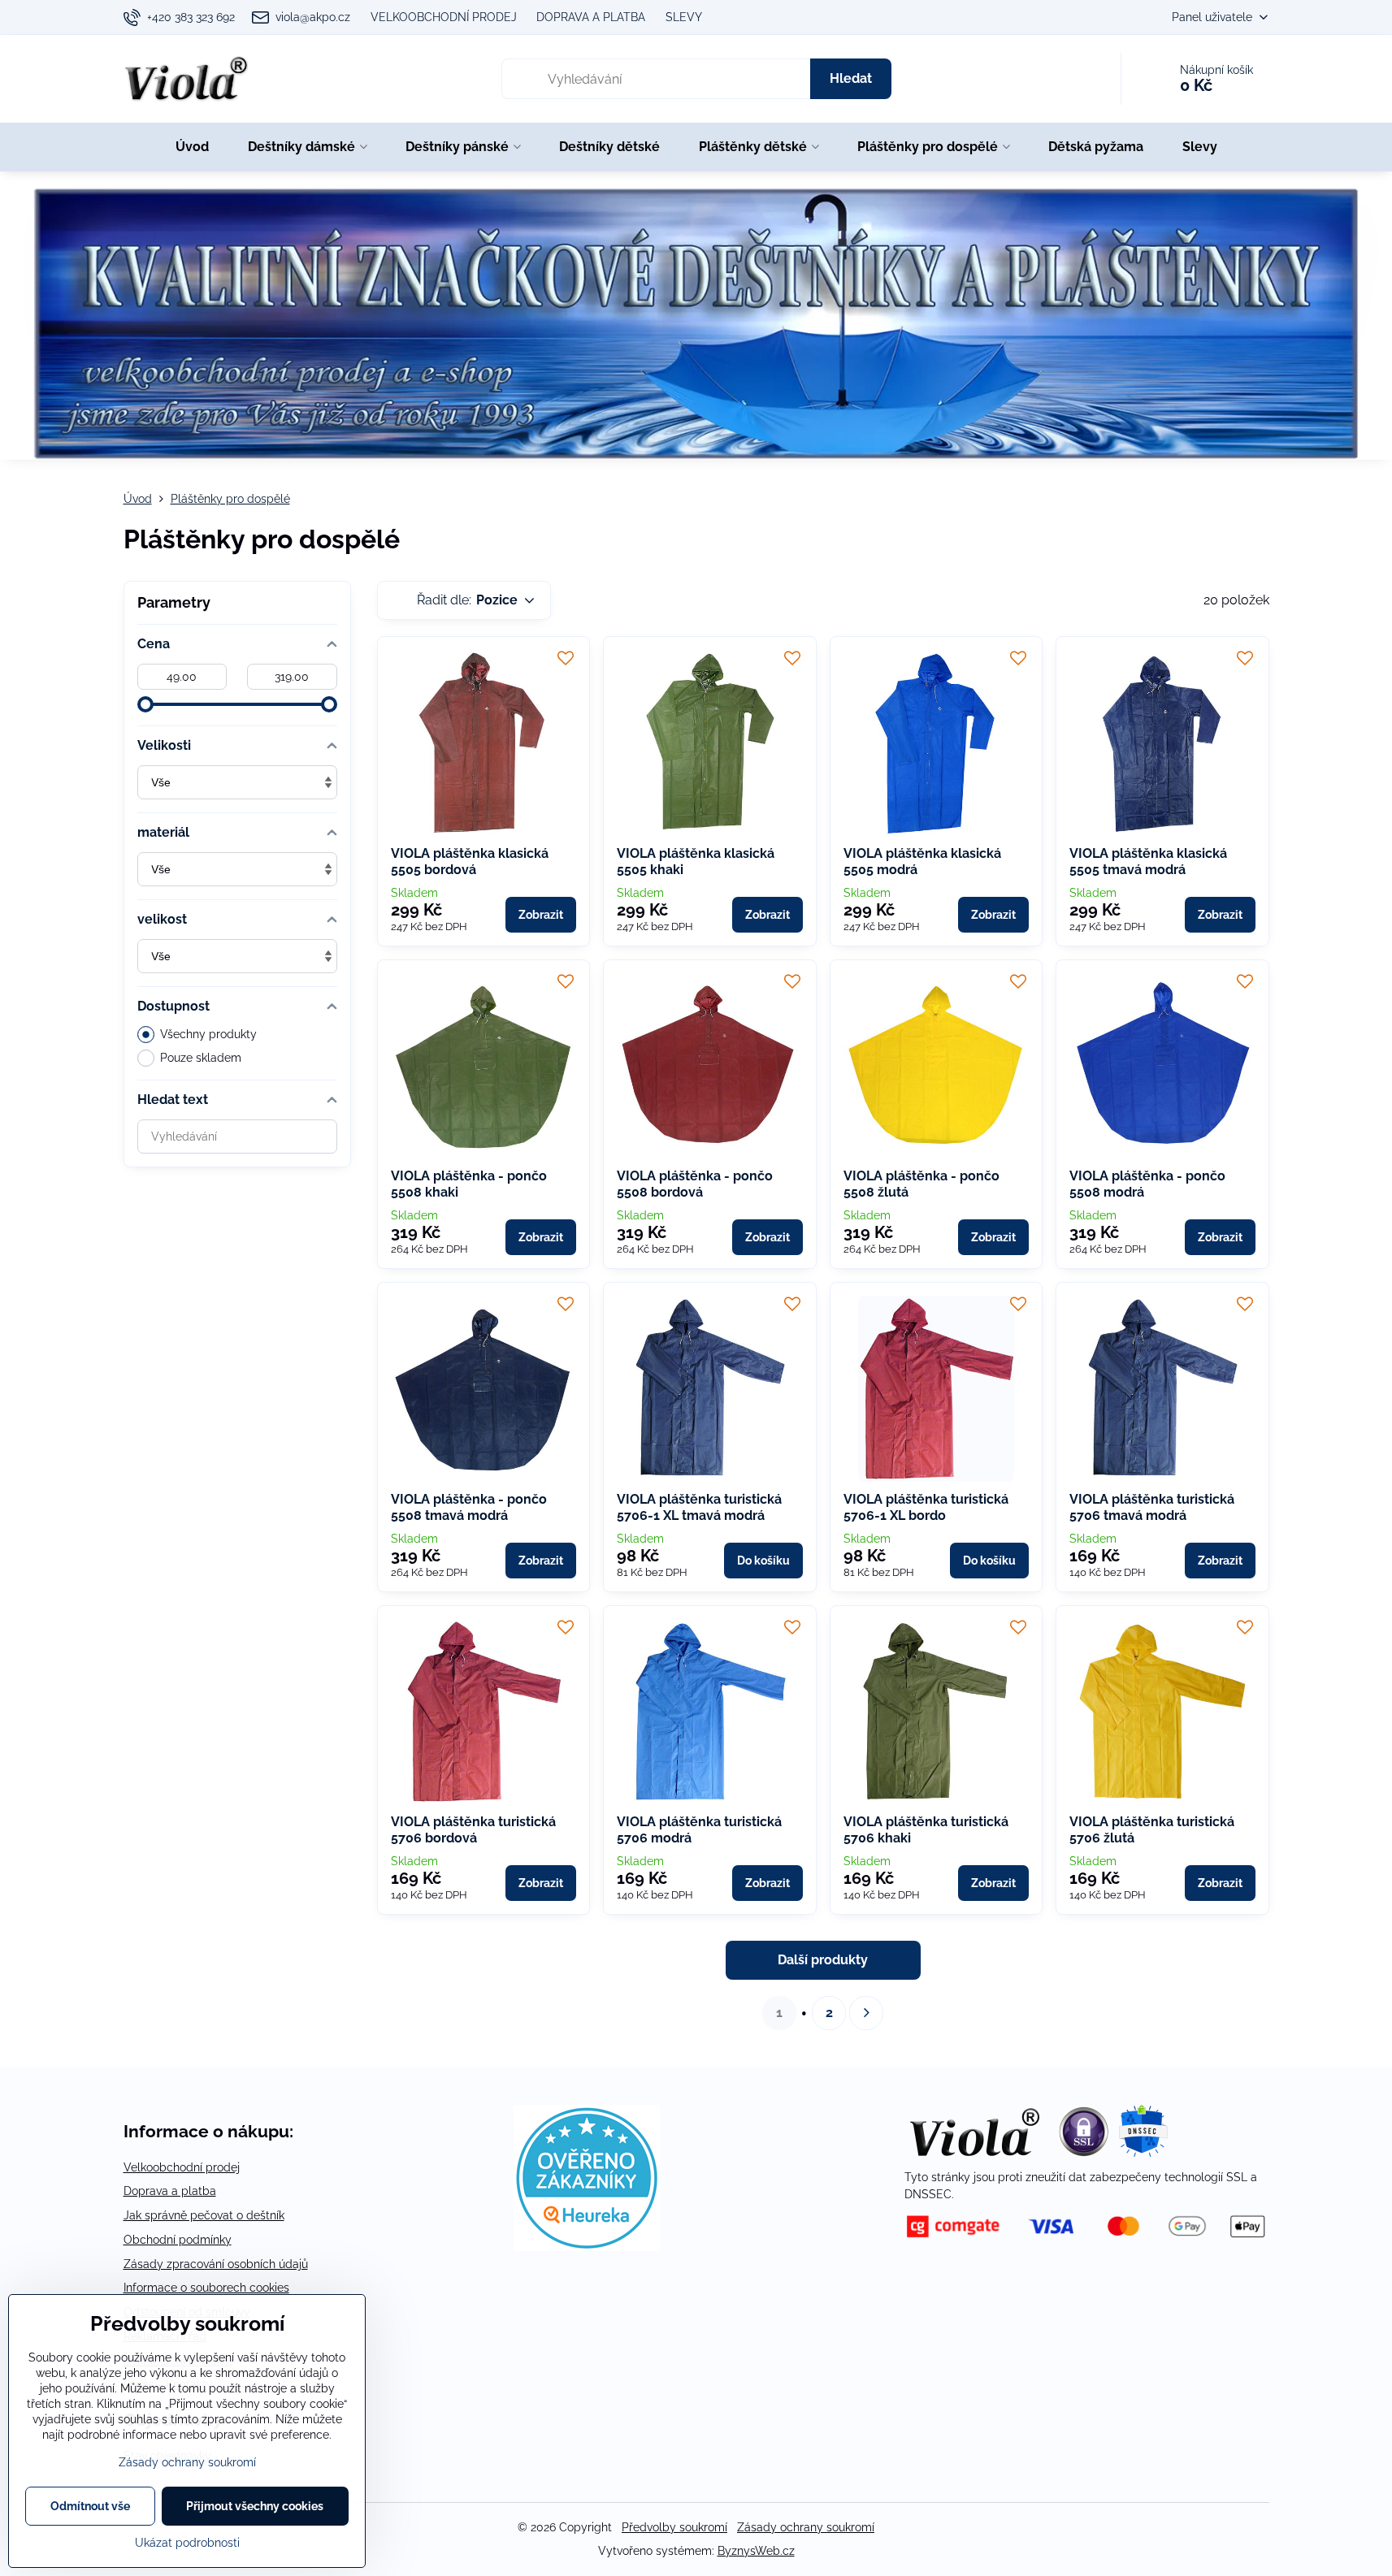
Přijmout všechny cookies (255, 2506)
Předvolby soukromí (674, 2527)
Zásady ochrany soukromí (806, 2527)
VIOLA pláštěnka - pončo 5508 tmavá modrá (469, 1507)
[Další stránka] (866, 2013)
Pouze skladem (201, 1058)
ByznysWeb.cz (756, 2551)
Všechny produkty (208, 1034)
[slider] (145, 704)
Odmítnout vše (90, 2506)
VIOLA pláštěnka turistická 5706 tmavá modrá (1152, 1507)
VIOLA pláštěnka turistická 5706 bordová (473, 1830)
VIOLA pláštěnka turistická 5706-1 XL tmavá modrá (699, 1507)
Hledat (851, 78)
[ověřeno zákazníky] (587, 2247)
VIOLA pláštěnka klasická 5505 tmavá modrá (1148, 862)
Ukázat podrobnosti (187, 2543)
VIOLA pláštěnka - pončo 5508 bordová (695, 1184)
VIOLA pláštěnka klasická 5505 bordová (470, 862)
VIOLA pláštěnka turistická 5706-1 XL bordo (926, 1507)
